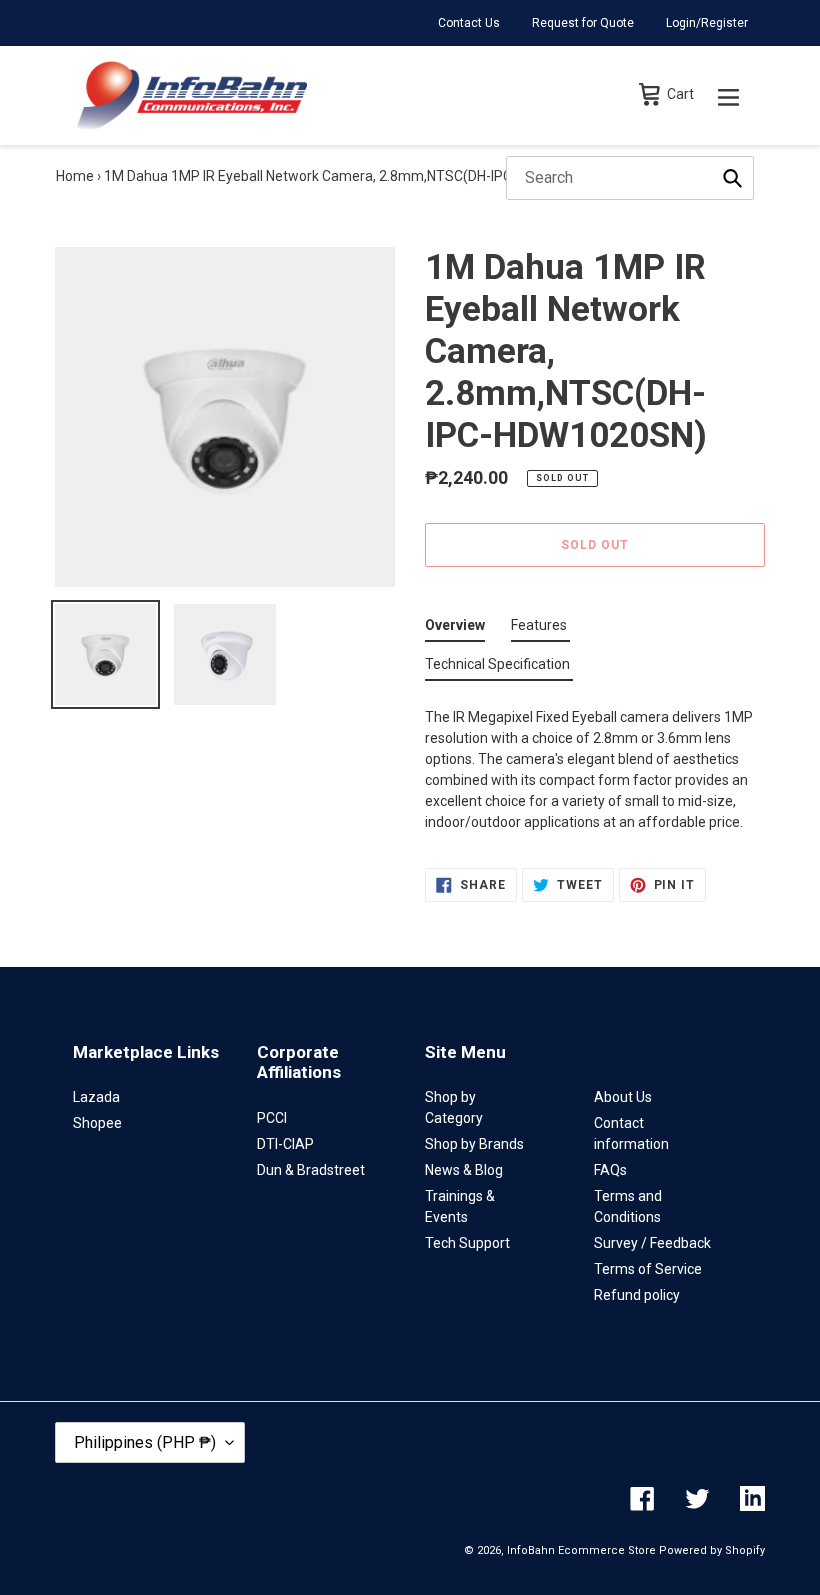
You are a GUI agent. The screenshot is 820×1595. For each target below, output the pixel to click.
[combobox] (630, 178)
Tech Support (467, 1243)
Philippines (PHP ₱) (145, 1442)
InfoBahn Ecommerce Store (581, 1550)
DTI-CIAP (285, 1144)
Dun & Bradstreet (311, 1170)
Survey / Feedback (652, 1243)
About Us (623, 1097)
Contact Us (469, 23)
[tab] (455, 629)
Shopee (97, 1123)
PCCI (272, 1118)
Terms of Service (648, 1269)
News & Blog (464, 1170)
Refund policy (637, 1295)
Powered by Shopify (712, 1550)
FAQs (610, 1170)
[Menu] (728, 95)
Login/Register (707, 23)
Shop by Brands (474, 1144)
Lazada (96, 1097)
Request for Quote (583, 23)
